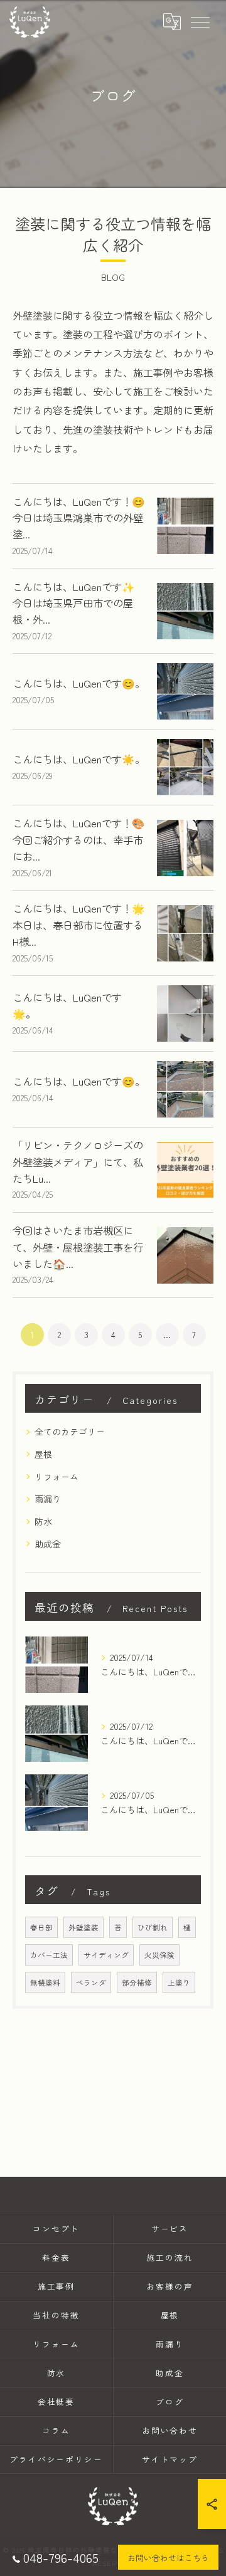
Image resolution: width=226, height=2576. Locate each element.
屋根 (43, 1454)
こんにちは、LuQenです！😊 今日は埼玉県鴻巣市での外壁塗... (79, 518)
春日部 (41, 1927)
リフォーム (56, 1477)
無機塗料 (45, 1982)
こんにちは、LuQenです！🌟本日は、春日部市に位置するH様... (79, 925)
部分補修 (137, 1982)
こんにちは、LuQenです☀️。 (79, 759)
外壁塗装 (83, 1927)
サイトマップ (170, 2459)
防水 (43, 1521)
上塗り (179, 1982)
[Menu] (200, 22)
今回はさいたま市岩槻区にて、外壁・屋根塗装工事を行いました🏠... (78, 1247)
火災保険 (159, 1955)
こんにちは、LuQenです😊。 (79, 683)
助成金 (48, 1544)
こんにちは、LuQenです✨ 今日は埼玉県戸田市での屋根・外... (74, 603)
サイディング (106, 1955)
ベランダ (91, 1982)
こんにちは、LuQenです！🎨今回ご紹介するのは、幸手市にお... (79, 840)
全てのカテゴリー (70, 1432)
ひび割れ (153, 1927)
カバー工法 (49, 1955)
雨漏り (48, 1499)
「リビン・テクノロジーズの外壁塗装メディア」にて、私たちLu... (78, 1162)
